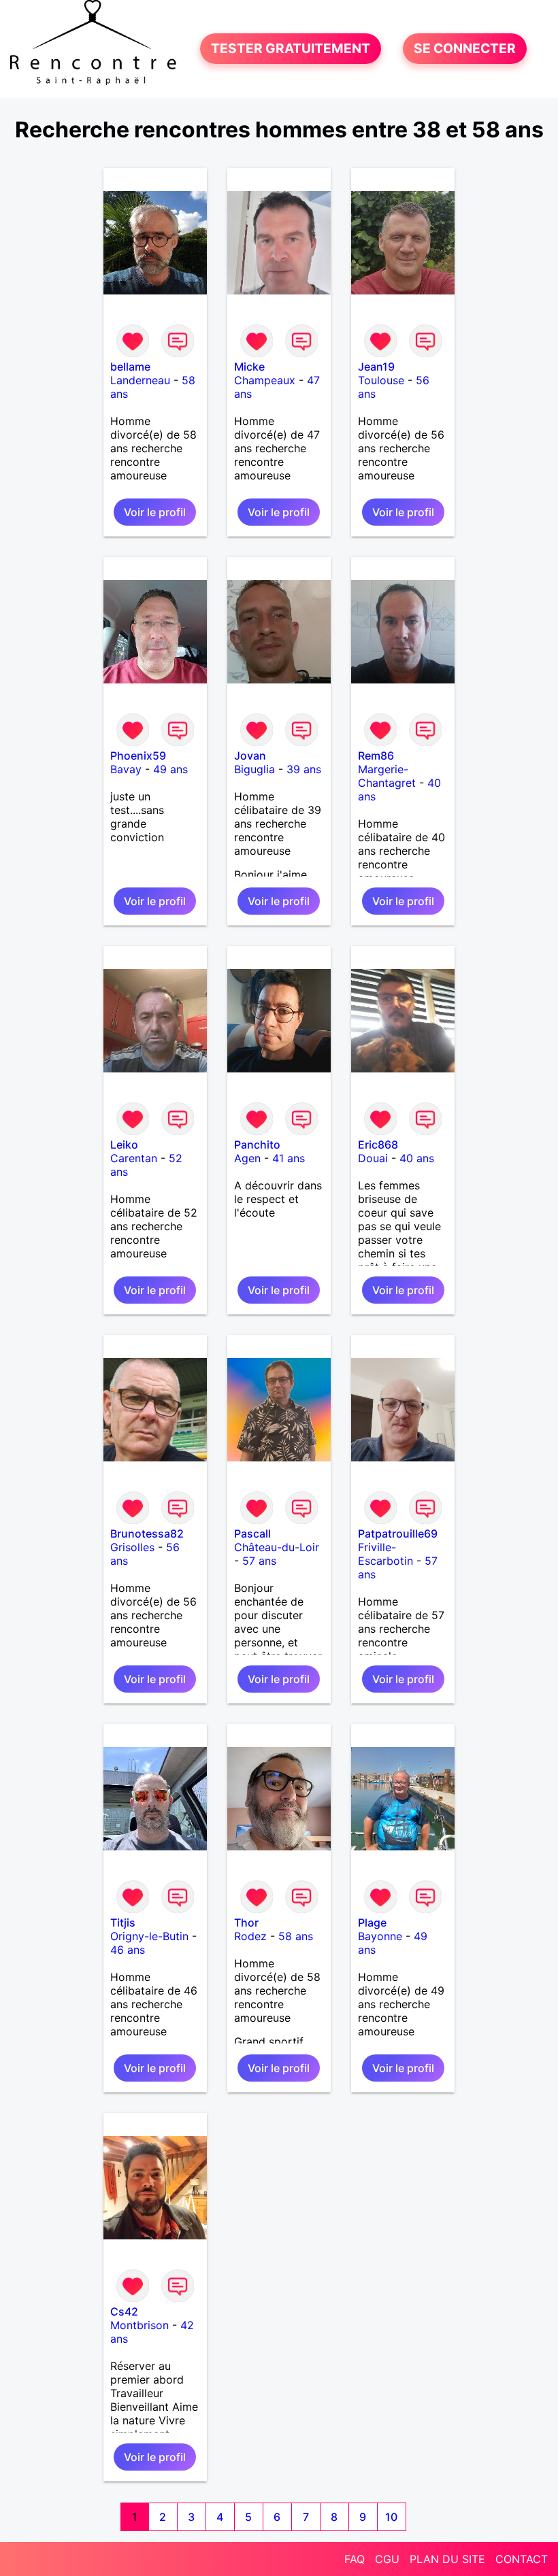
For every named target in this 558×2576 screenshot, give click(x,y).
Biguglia (255, 769)
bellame (130, 367)
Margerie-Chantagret (387, 776)
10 (391, 2517)
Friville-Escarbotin (385, 1554)
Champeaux (265, 380)
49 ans (170, 769)
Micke (249, 367)
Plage (372, 1922)
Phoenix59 (138, 756)
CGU (387, 2559)
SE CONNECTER (465, 49)
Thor (246, 1922)
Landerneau (140, 380)
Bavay (126, 769)
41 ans (289, 1158)
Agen (247, 1158)
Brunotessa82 (147, 1533)
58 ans (296, 1936)
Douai (373, 1158)
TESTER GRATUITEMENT (291, 49)
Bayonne (380, 1936)
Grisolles (132, 1547)
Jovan (250, 756)
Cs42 (124, 2311)
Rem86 (376, 756)
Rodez (250, 1936)
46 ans (128, 1950)
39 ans (304, 769)
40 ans (417, 1158)
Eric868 (378, 1145)
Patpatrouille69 (398, 1533)
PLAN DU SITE (447, 2559)
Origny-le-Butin (149, 1936)
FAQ (355, 2559)
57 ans (259, 1561)
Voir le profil (155, 512)
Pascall (252, 1533)
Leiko (124, 1145)
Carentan (134, 1158)
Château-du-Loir (277, 1547)
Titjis (123, 1922)
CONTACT (522, 2559)
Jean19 (376, 367)
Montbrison (139, 2325)
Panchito (257, 1145)
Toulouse (381, 380)
